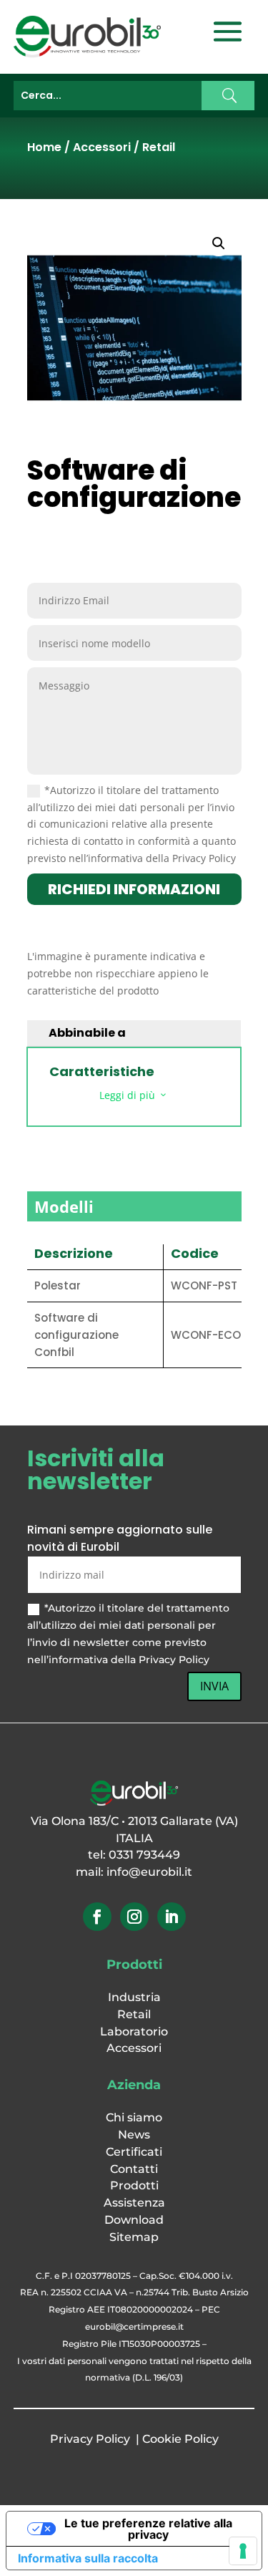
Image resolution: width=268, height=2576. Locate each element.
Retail (159, 147)
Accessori (102, 147)
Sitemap (134, 2237)
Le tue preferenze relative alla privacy (148, 2529)
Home (44, 147)
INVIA (214, 1686)
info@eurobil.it (149, 1872)
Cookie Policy (180, 2439)
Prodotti (134, 2185)
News (134, 2135)
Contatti (134, 2169)
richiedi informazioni (134, 889)
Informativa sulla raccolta (88, 2558)
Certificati (134, 2152)
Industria (134, 1997)
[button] (219, 243)
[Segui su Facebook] (97, 1917)
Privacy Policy (90, 2439)
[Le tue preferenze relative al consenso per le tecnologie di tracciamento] (243, 2551)
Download (134, 2220)
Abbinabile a (87, 1033)
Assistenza (134, 2203)
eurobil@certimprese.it (134, 2326)
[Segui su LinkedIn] (172, 1917)
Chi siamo (134, 2117)
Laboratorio (134, 2032)
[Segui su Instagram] (134, 1917)
